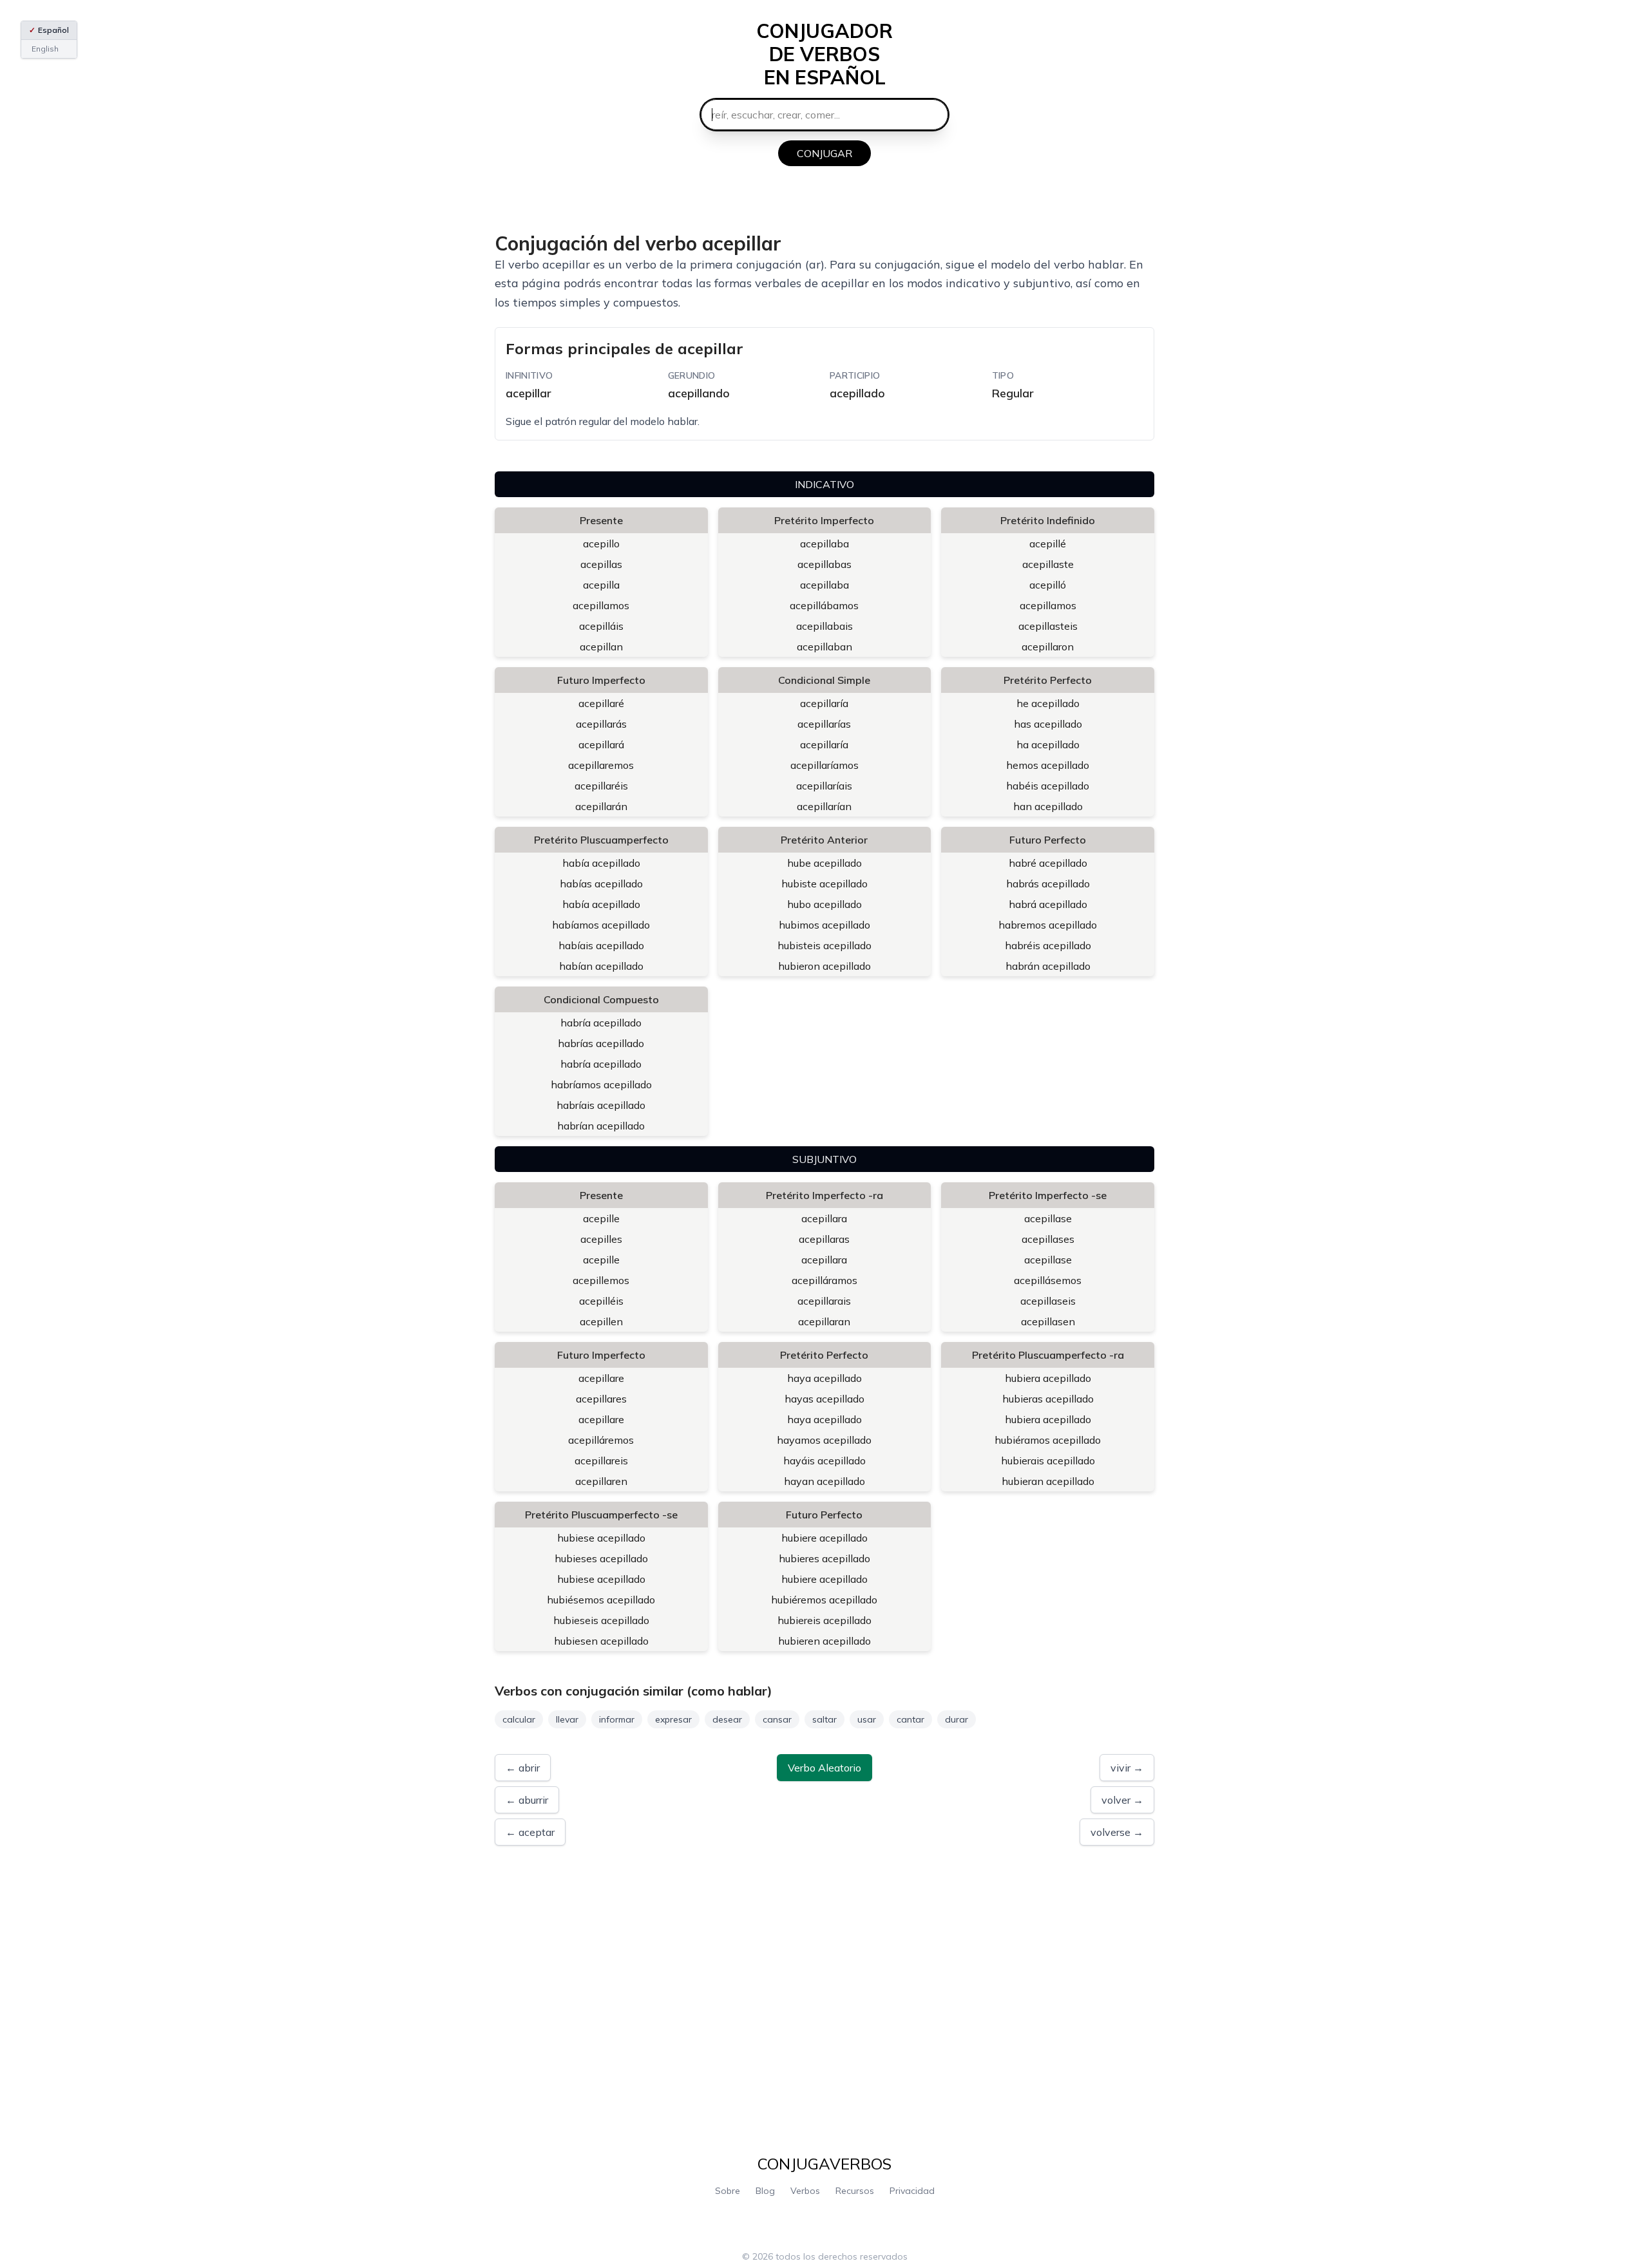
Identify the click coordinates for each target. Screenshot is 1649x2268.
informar (617, 1719)
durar (957, 1719)
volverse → (1117, 1832)
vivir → (1127, 1768)
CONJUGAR (824, 153)
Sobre (728, 2191)
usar (867, 1719)
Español (49, 30)
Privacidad (912, 2191)
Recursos (855, 2191)
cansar (777, 1719)
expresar (673, 1719)
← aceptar (530, 1832)
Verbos (805, 2191)
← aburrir (527, 1800)
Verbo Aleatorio (824, 1768)
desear (727, 1719)
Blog (765, 2191)
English (45, 49)
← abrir (523, 1768)
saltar (824, 1719)
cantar (910, 1719)
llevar (567, 1719)
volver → (1122, 1800)
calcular (519, 1719)
